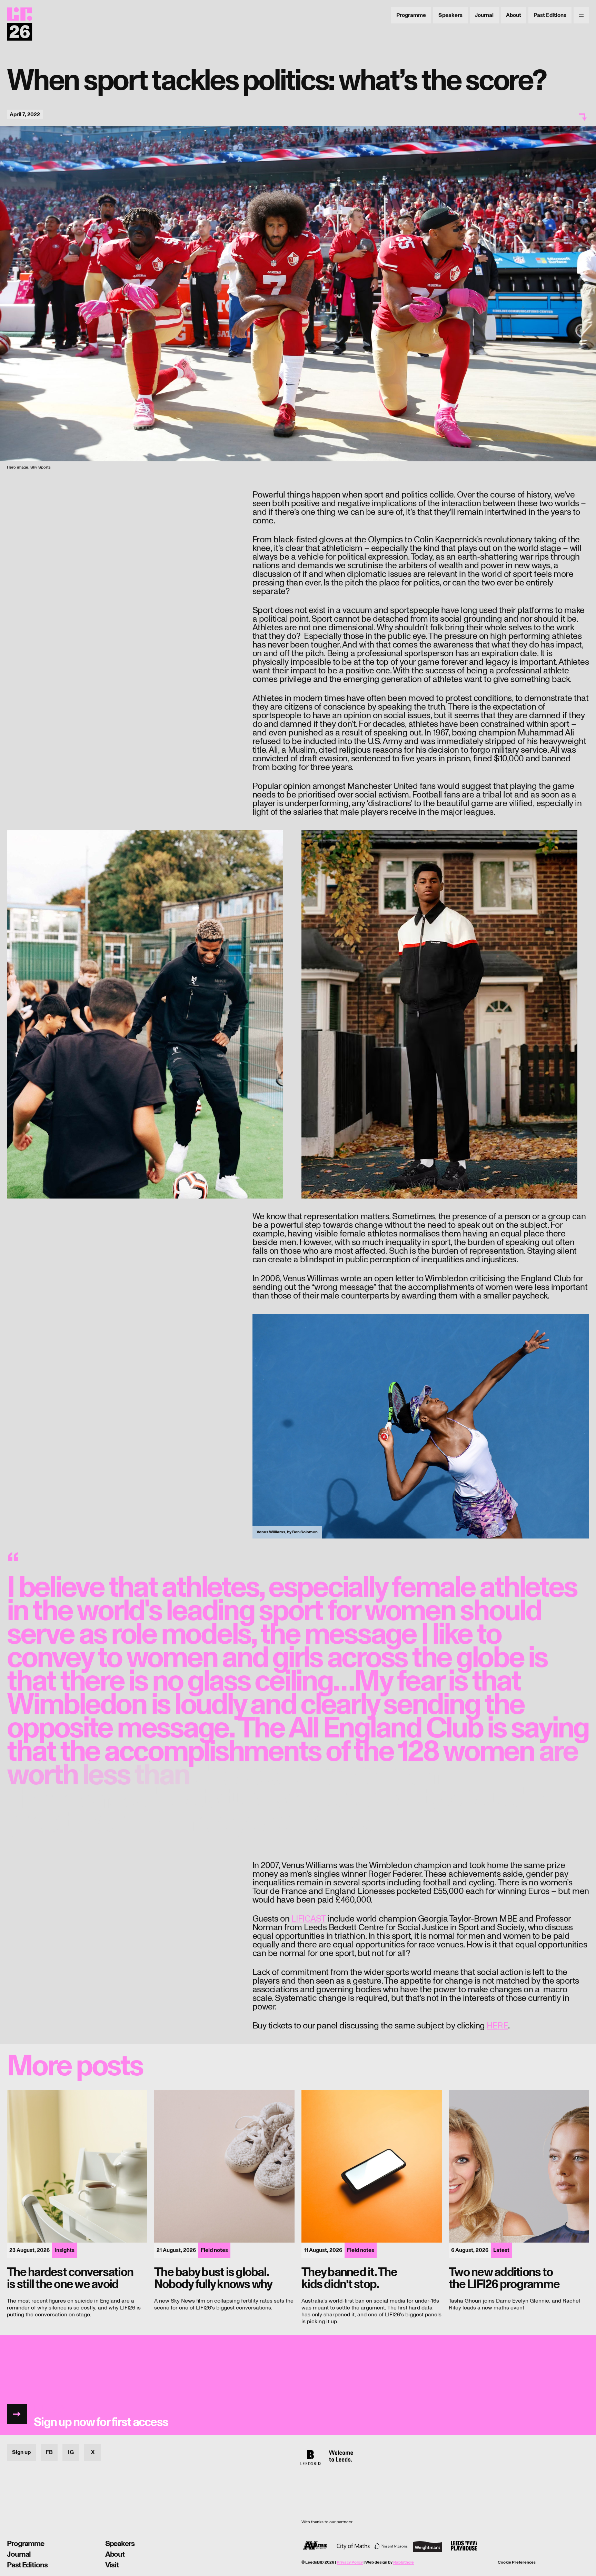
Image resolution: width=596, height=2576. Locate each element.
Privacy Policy (350, 2562)
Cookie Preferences (517, 2563)
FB (49, 2452)
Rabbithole (404, 2562)
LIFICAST (309, 1919)
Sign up (21, 2452)
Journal (484, 15)
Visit (112, 2565)
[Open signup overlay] (298, 2385)
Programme (411, 15)
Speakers (450, 15)
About (514, 15)
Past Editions (550, 15)
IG (71, 2452)
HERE (497, 2026)
